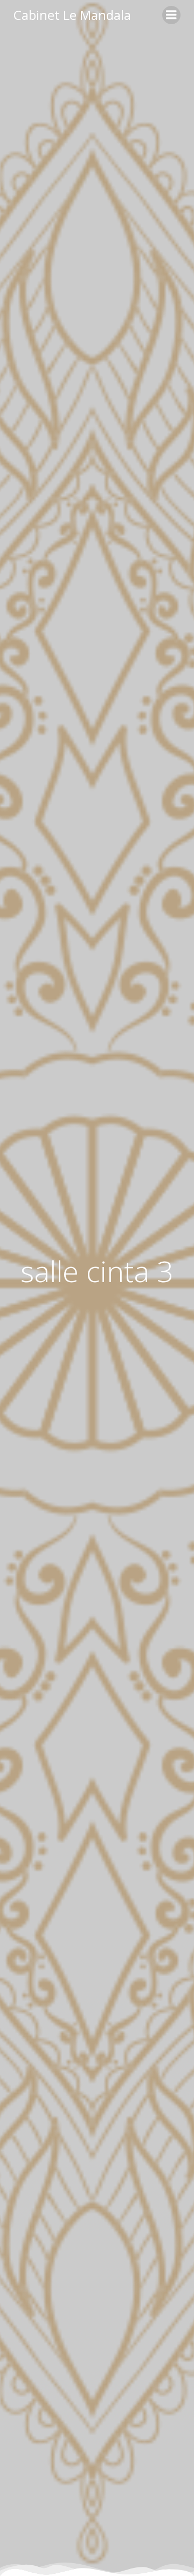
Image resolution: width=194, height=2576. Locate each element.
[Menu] (171, 15)
